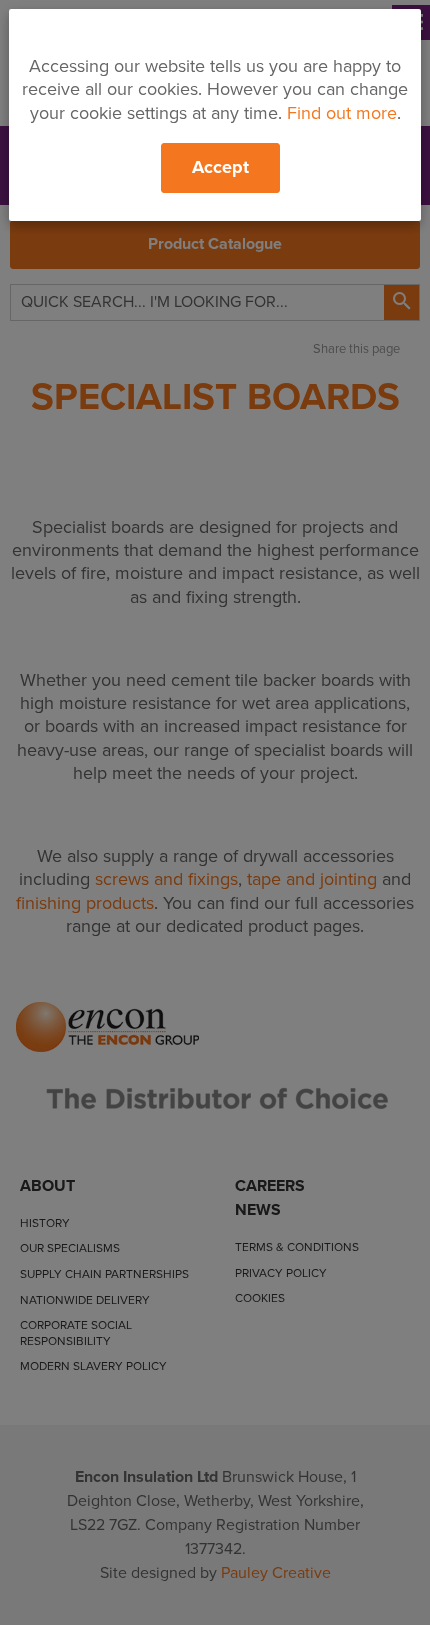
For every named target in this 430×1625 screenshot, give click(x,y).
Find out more (342, 113)
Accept (220, 167)
